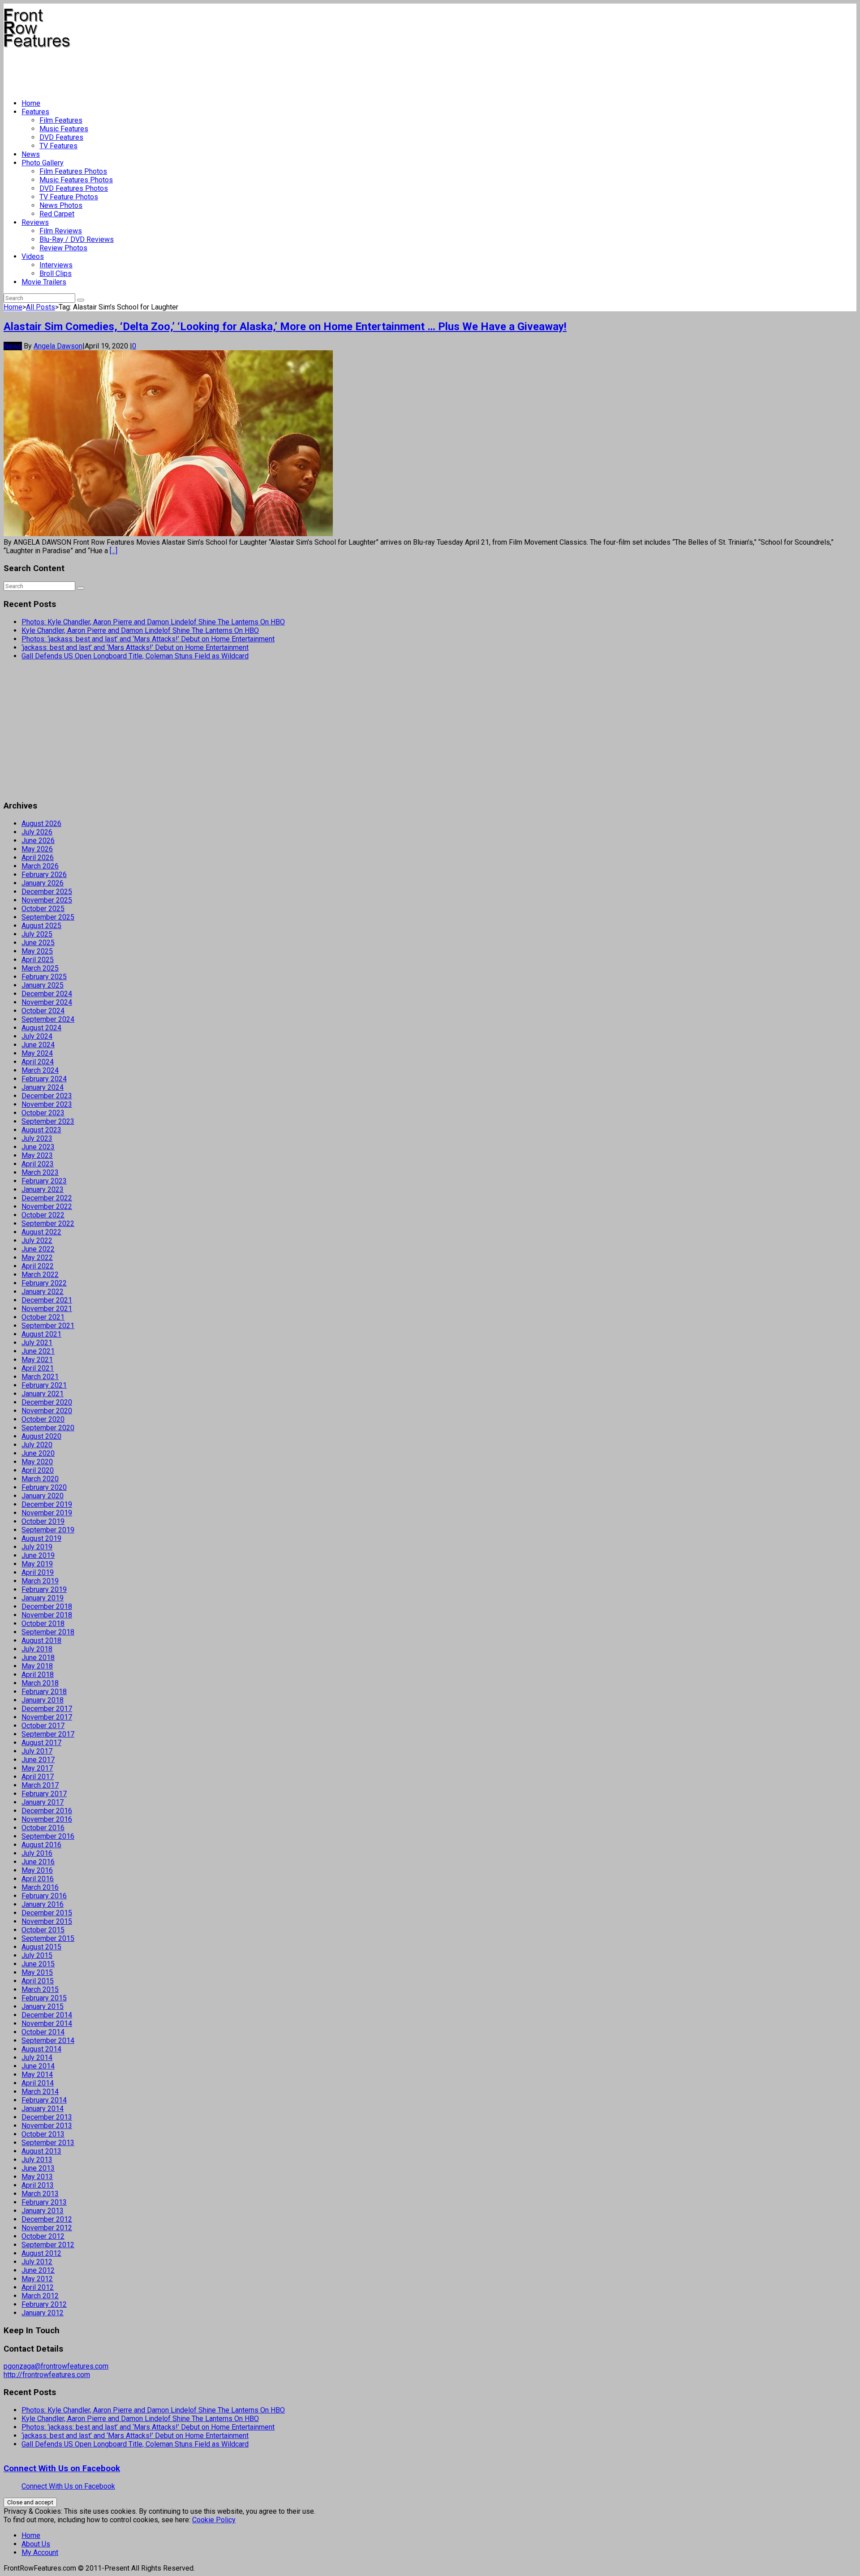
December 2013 (47, 2117)
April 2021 (38, 1368)
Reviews (35, 222)
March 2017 (40, 1785)
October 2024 (43, 1011)
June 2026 (38, 841)
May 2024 (37, 1053)
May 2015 (37, 1972)
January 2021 (43, 1394)
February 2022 (44, 1283)
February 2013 (44, 2202)
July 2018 (37, 1649)
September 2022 (48, 1223)
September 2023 (48, 1121)
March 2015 (40, 1989)
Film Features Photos (73, 171)
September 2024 (48, 1019)
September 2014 (48, 2041)
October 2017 (43, 1726)
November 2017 (47, 1717)
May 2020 (37, 1462)
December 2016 (47, 1811)
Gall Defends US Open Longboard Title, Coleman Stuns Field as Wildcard (135, 656)
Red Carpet (57, 214)
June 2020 (38, 1453)
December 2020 (47, 1402)
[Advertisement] (167, 70)
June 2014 (38, 2066)
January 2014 (43, 2109)
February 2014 (44, 2100)
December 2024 (47, 994)
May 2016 (37, 1870)
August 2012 (41, 2253)
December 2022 (47, 1198)
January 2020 (43, 1496)
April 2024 (38, 1062)
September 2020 (48, 1428)
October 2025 (43, 909)
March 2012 (40, 2296)
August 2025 (41, 926)
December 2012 (47, 2219)
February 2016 (44, 1896)
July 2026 (37, 832)
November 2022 (47, 1206)
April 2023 (38, 1164)
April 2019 (38, 1572)
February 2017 (44, 1794)
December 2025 (47, 892)
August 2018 (41, 1641)
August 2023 (41, 1130)
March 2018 (40, 1683)
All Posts (41, 307)
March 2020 (40, 1479)
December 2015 (47, 1913)
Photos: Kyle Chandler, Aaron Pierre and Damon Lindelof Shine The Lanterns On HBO (153, 622)
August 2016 (41, 1845)
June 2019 (38, 1555)
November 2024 (47, 1002)
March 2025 (40, 968)
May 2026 (37, 849)
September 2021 (48, 1326)
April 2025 (38, 960)
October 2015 (43, 1930)
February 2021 (44, 1385)
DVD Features (61, 137)
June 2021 (38, 1351)
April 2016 (38, 1879)
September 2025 (48, 917)
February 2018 (44, 1692)
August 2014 (41, 2049)
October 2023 (43, 1113)
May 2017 (37, 1768)
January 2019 (43, 1598)
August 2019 (41, 1538)
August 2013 (41, 2151)
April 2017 (38, 1777)
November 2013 (47, 2126)
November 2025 (47, 900)
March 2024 (40, 1070)
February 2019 (44, 1589)
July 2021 (37, 1343)
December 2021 (47, 1300)
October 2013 (43, 2134)
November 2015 (47, 1921)
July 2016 (37, 1853)
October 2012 (43, 2236)
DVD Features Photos (74, 188)
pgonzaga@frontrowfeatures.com (56, 2366)
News (31, 154)
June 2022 (38, 1249)
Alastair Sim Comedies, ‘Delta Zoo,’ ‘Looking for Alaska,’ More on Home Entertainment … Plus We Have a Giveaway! (285, 327)
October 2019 (43, 1521)
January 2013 (43, 2211)
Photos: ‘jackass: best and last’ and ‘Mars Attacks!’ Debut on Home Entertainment (148, 639)
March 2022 (40, 1275)
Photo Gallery (43, 163)
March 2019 (40, 1581)
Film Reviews (61, 231)
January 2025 (43, 985)
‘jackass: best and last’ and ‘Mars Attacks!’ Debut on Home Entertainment (135, 647)
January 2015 (43, 2006)
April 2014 (38, 2083)
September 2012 (48, 2245)
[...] (114, 551)
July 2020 (37, 1445)
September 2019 (48, 1530)
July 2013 (37, 2160)
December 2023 (47, 1096)
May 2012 (37, 2279)
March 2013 (40, 2194)
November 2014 (47, 2023)
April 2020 (38, 1470)
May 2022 (37, 1258)
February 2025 (44, 977)
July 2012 (37, 2262)
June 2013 (38, 2168)
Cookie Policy (214, 2520)
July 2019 (37, 1547)
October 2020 (43, 1419)
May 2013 (37, 2177)
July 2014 (37, 2058)
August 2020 (41, 1436)
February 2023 (44, 1181)
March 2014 (40, 2092)
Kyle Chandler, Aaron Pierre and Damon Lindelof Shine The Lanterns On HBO (140, 630)
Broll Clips (56, 273)
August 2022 (41, 1232)
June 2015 (38, 1964)
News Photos (61, 205)
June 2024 (38, 1045)
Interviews (56, 265)
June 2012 (38, 2270)
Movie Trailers (44, 282)
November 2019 (47, 1513)
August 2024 (41, 1028)
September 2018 (48, 1632)
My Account (40, 2552)
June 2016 (38, 1862)
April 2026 (38, 858)
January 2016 (43, 1904)
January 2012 (43, 2313)
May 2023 (37, 1155)
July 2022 (37, 1241)
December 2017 (47, 1709)
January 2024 (43, 1087)
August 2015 (41, 1947)
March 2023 (40, 1172)
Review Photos (63, 248)
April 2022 (38, 1266)
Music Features (64, 129)
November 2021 (47, 1309)
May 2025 (37, 951)
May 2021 (37, 1360)
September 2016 (48, 1836)
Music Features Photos (76, 180)
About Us (36, 2544)
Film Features (61, 120)
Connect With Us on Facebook (62, 2468)
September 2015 (48, 1938)
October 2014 (43, 2032)
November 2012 (47, 2228)
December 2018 (47, 1606)
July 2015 (37, 1955)
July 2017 (37, 1751)
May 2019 (37, 1564)
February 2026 (44, 875)
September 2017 (48, 1734)
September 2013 (48, 2143)
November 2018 (47, 1615)
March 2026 (40, 866)
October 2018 (43, 1623)
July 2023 (37, 1138)
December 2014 (47, 2015)
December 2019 (47, 1504)
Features (35, 112)
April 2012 (38, 2287)
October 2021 (43, 1317)
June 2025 (38, 943)
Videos (33, 256)
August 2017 (41, 1743)
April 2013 (38, 2185)
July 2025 (37, 934)
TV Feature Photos (69, 197)
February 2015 (44, 1998)
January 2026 (43, 883)
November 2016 (47, 1819)
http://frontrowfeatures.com (47, 2375)
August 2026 (41, 824)
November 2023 (47, 1104)
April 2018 (38, 1675)
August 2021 (41, 1334)
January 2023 (43, 1189)
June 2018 (38, 1658)
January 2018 (43, 1700)
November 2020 (47, 1411)
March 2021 (40, 1377)
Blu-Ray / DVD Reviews (77, 239)
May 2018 (37, 1666)
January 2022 (43, 1292)
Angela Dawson (58, 346)
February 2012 (44, 2304)
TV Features (58, 146)
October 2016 (43, 1828)
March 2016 (40, 1887)
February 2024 (44, 1079)
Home (31, 103)
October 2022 (43, 1215)
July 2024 (37, 1036)
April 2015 (38, 1981)
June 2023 (38, 1147)
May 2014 (37, 2075)
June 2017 (38, 1760)
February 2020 (44, 1487)
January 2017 (43, 1802)
